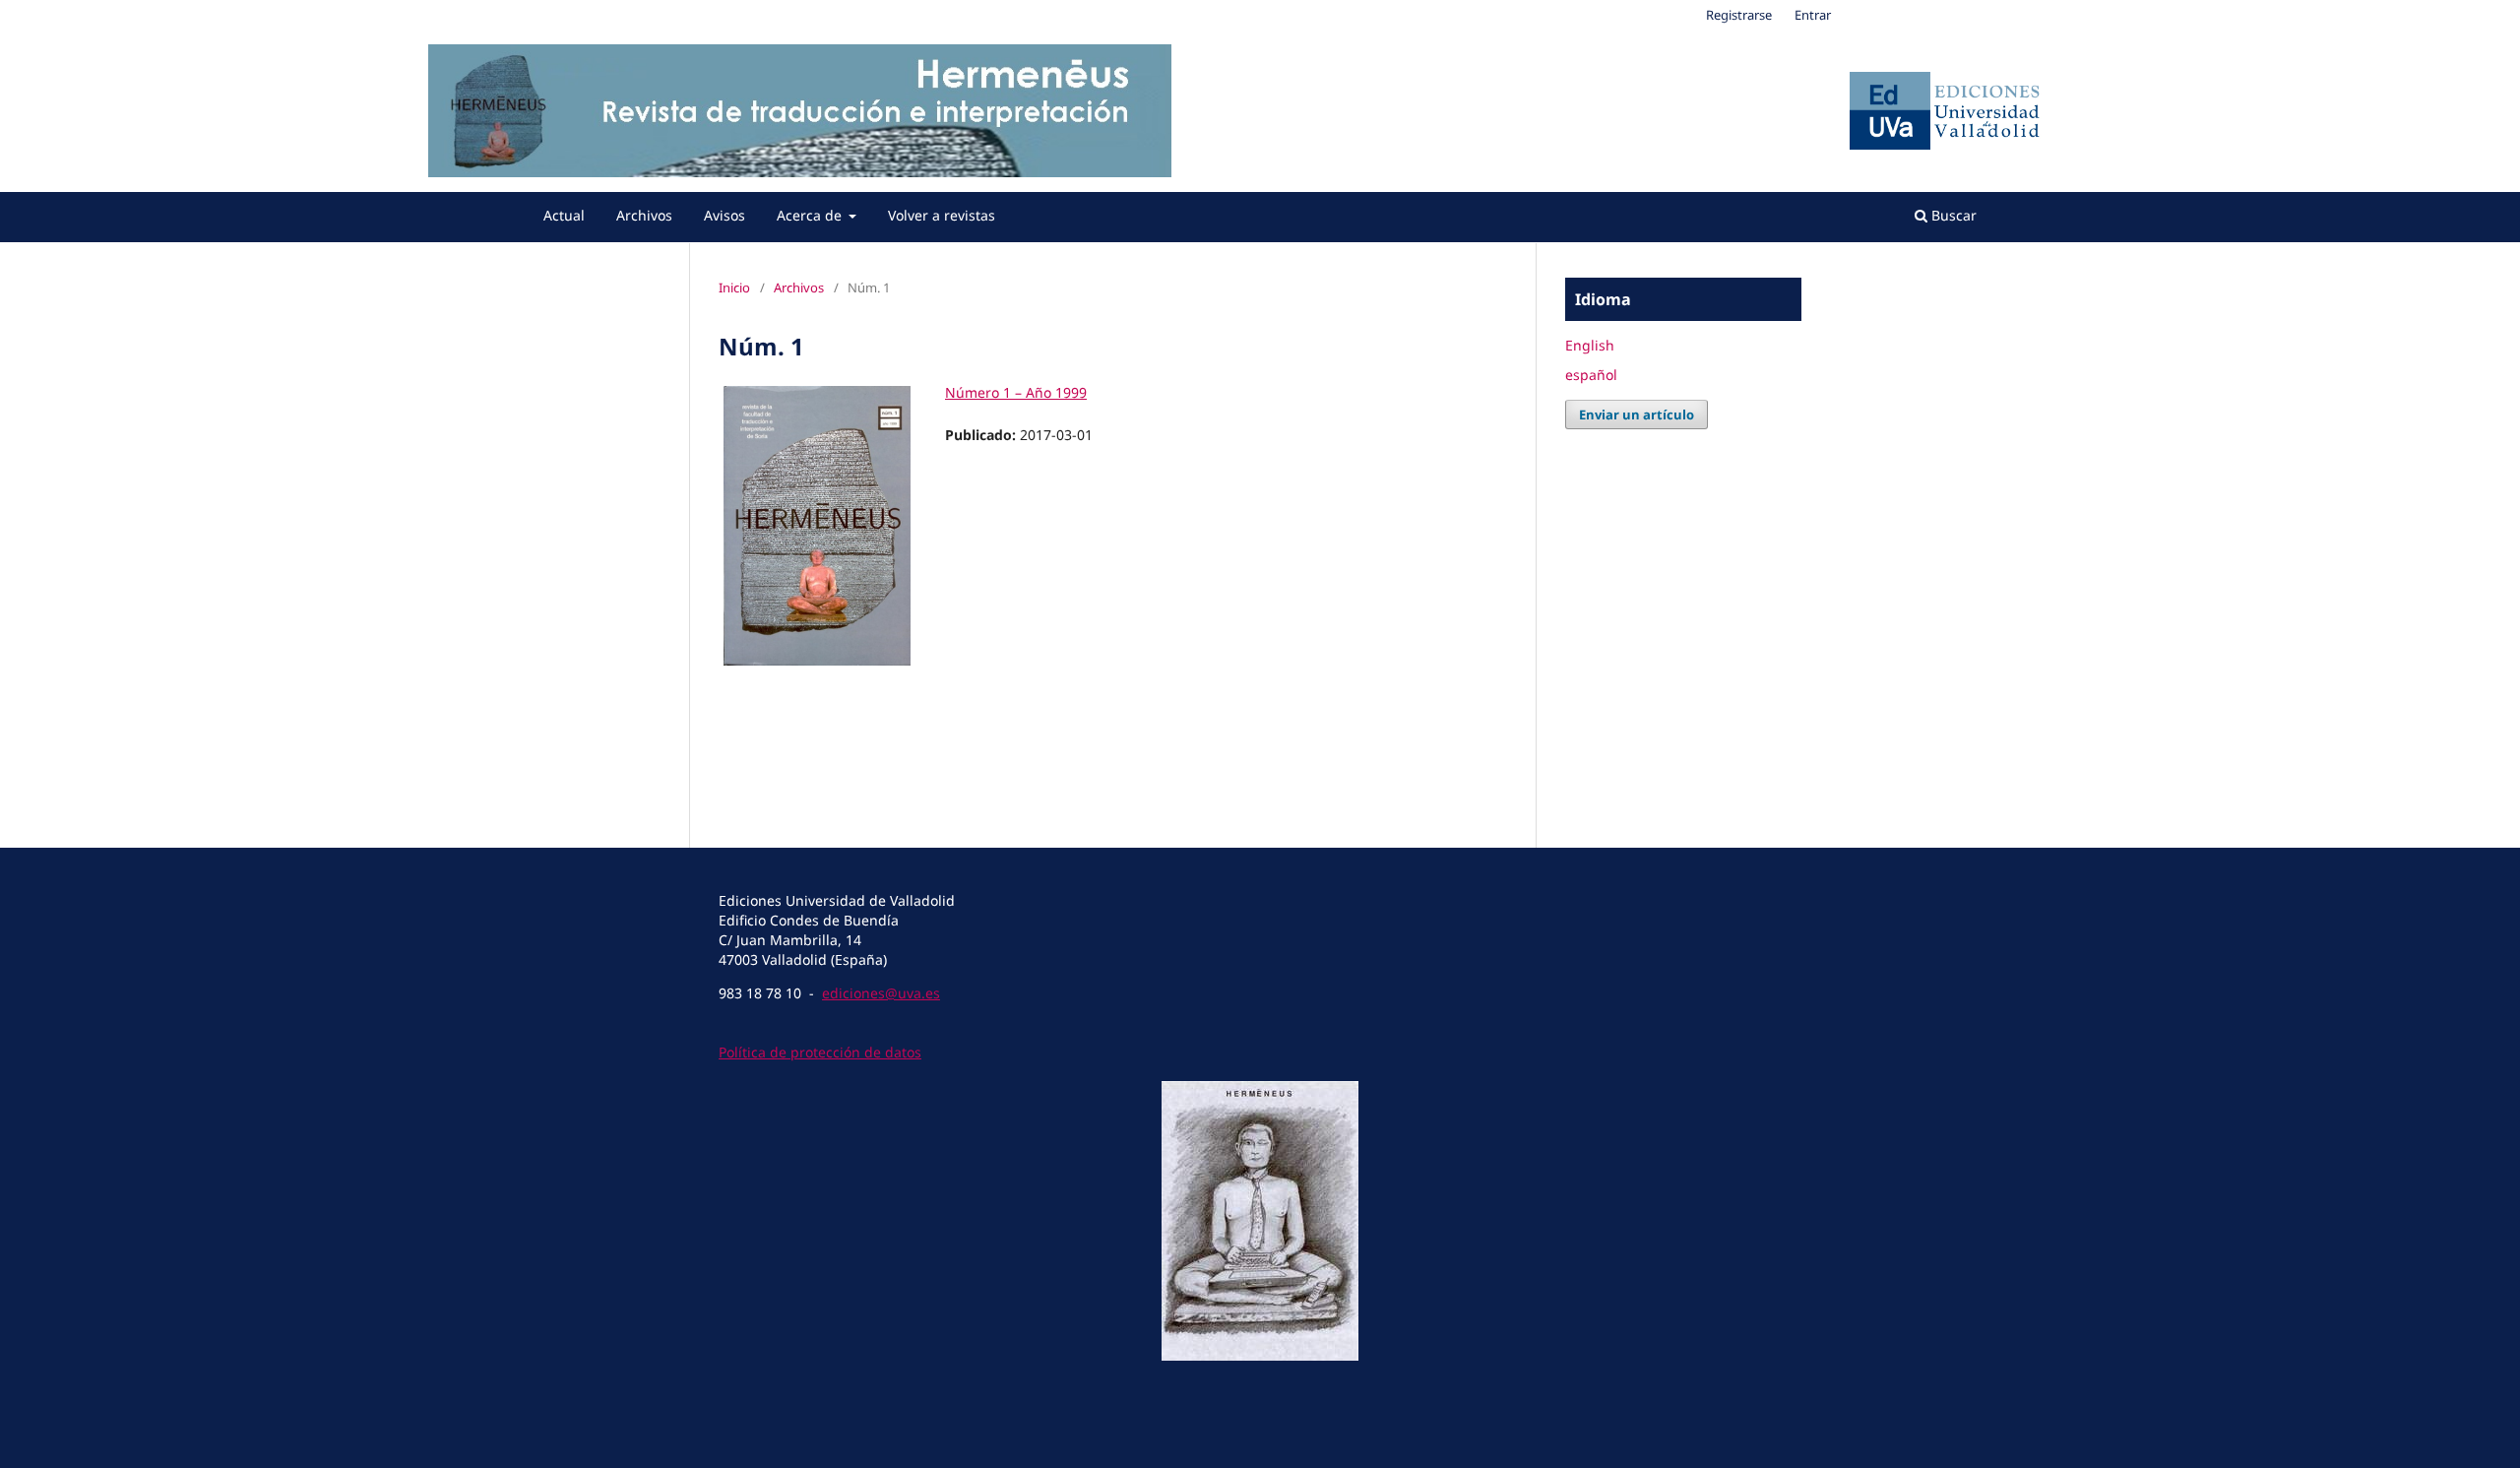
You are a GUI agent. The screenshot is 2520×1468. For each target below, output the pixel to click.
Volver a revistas (942, 215)
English (1590, 345)
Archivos (644, 215)
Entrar (1813, 15)
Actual (564, 215)
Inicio (734, 287)
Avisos (724, 215)
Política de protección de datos (820, 1052)
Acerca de (811, 215)
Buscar (1952, 215)
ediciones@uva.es (881, 993)
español (1591, 375)
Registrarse (1739, 15)
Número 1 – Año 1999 (1016, 392)
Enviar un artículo (1637, 415)
